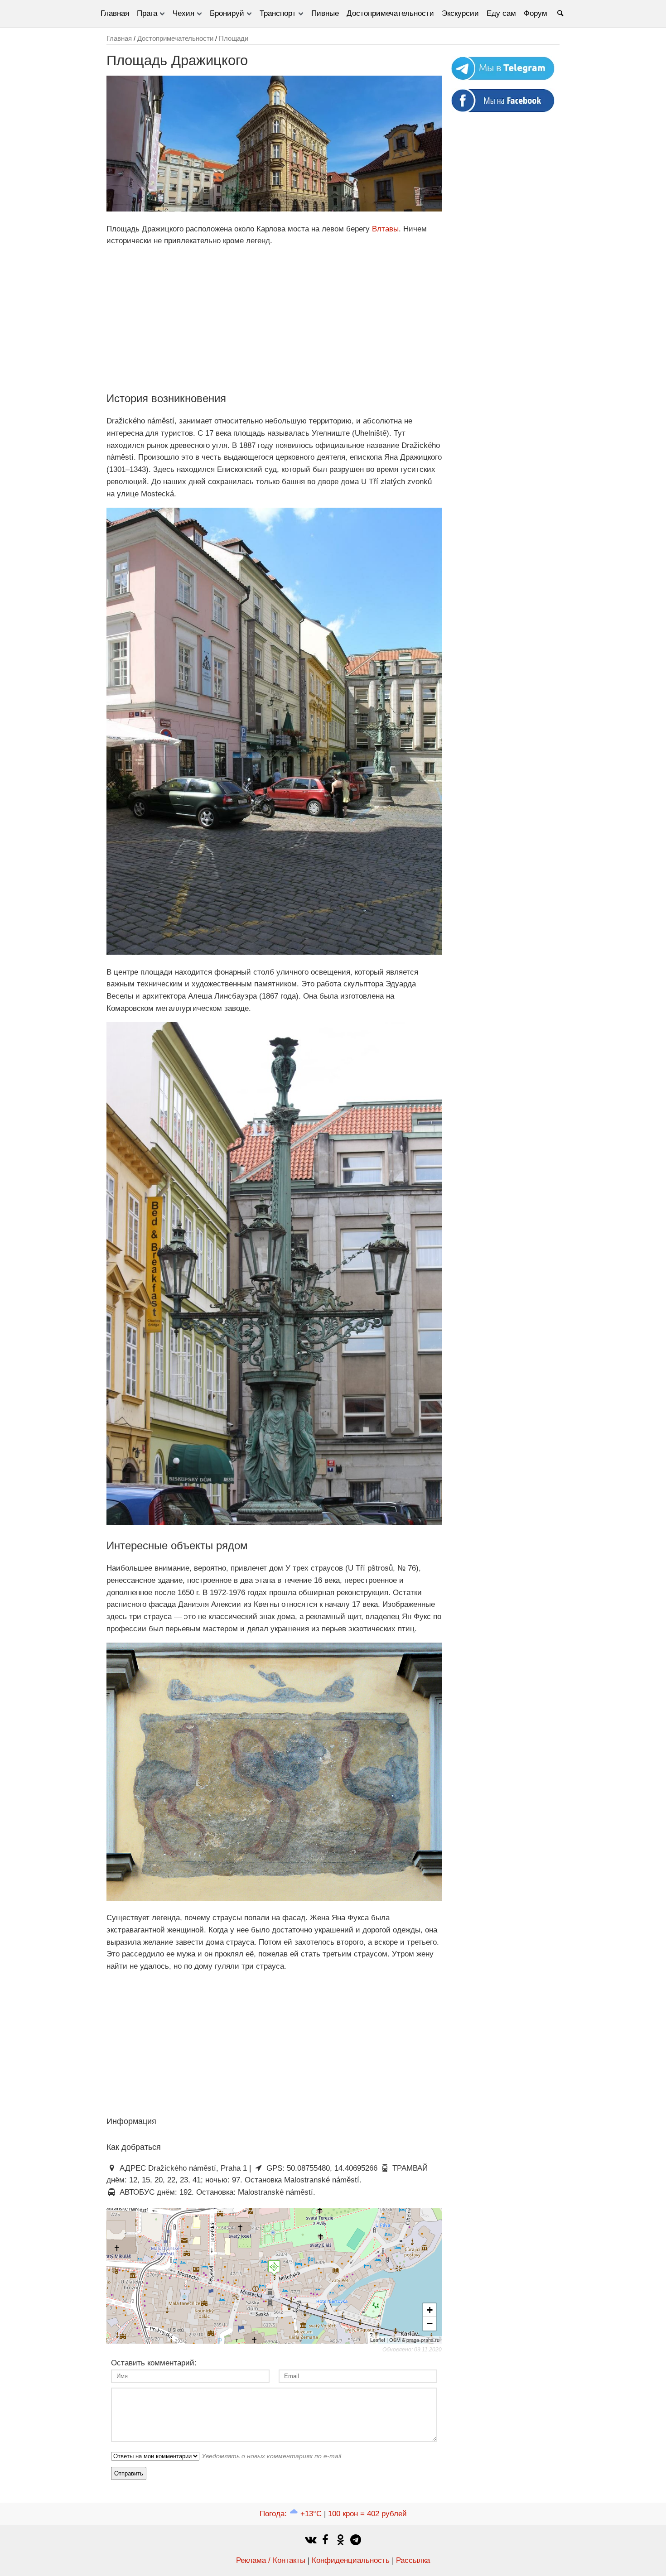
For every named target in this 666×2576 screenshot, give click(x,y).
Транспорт (278, 13)
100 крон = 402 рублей (367, 2514)
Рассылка (413, 2560)
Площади (234, 38)
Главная (115, 13)
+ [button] (430, 2310)
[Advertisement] (274, 318)
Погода (291, 2514)
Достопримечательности (390, 13)
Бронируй (227, 13)
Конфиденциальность (351, 2560)
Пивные (325, 13)
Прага (147, 13)
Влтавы (385, 229)
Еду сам (501, 13)
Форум (536, 13)
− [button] (430, 2324)
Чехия (183, 13)
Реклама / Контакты (271, 2560)
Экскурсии (460, 13)
